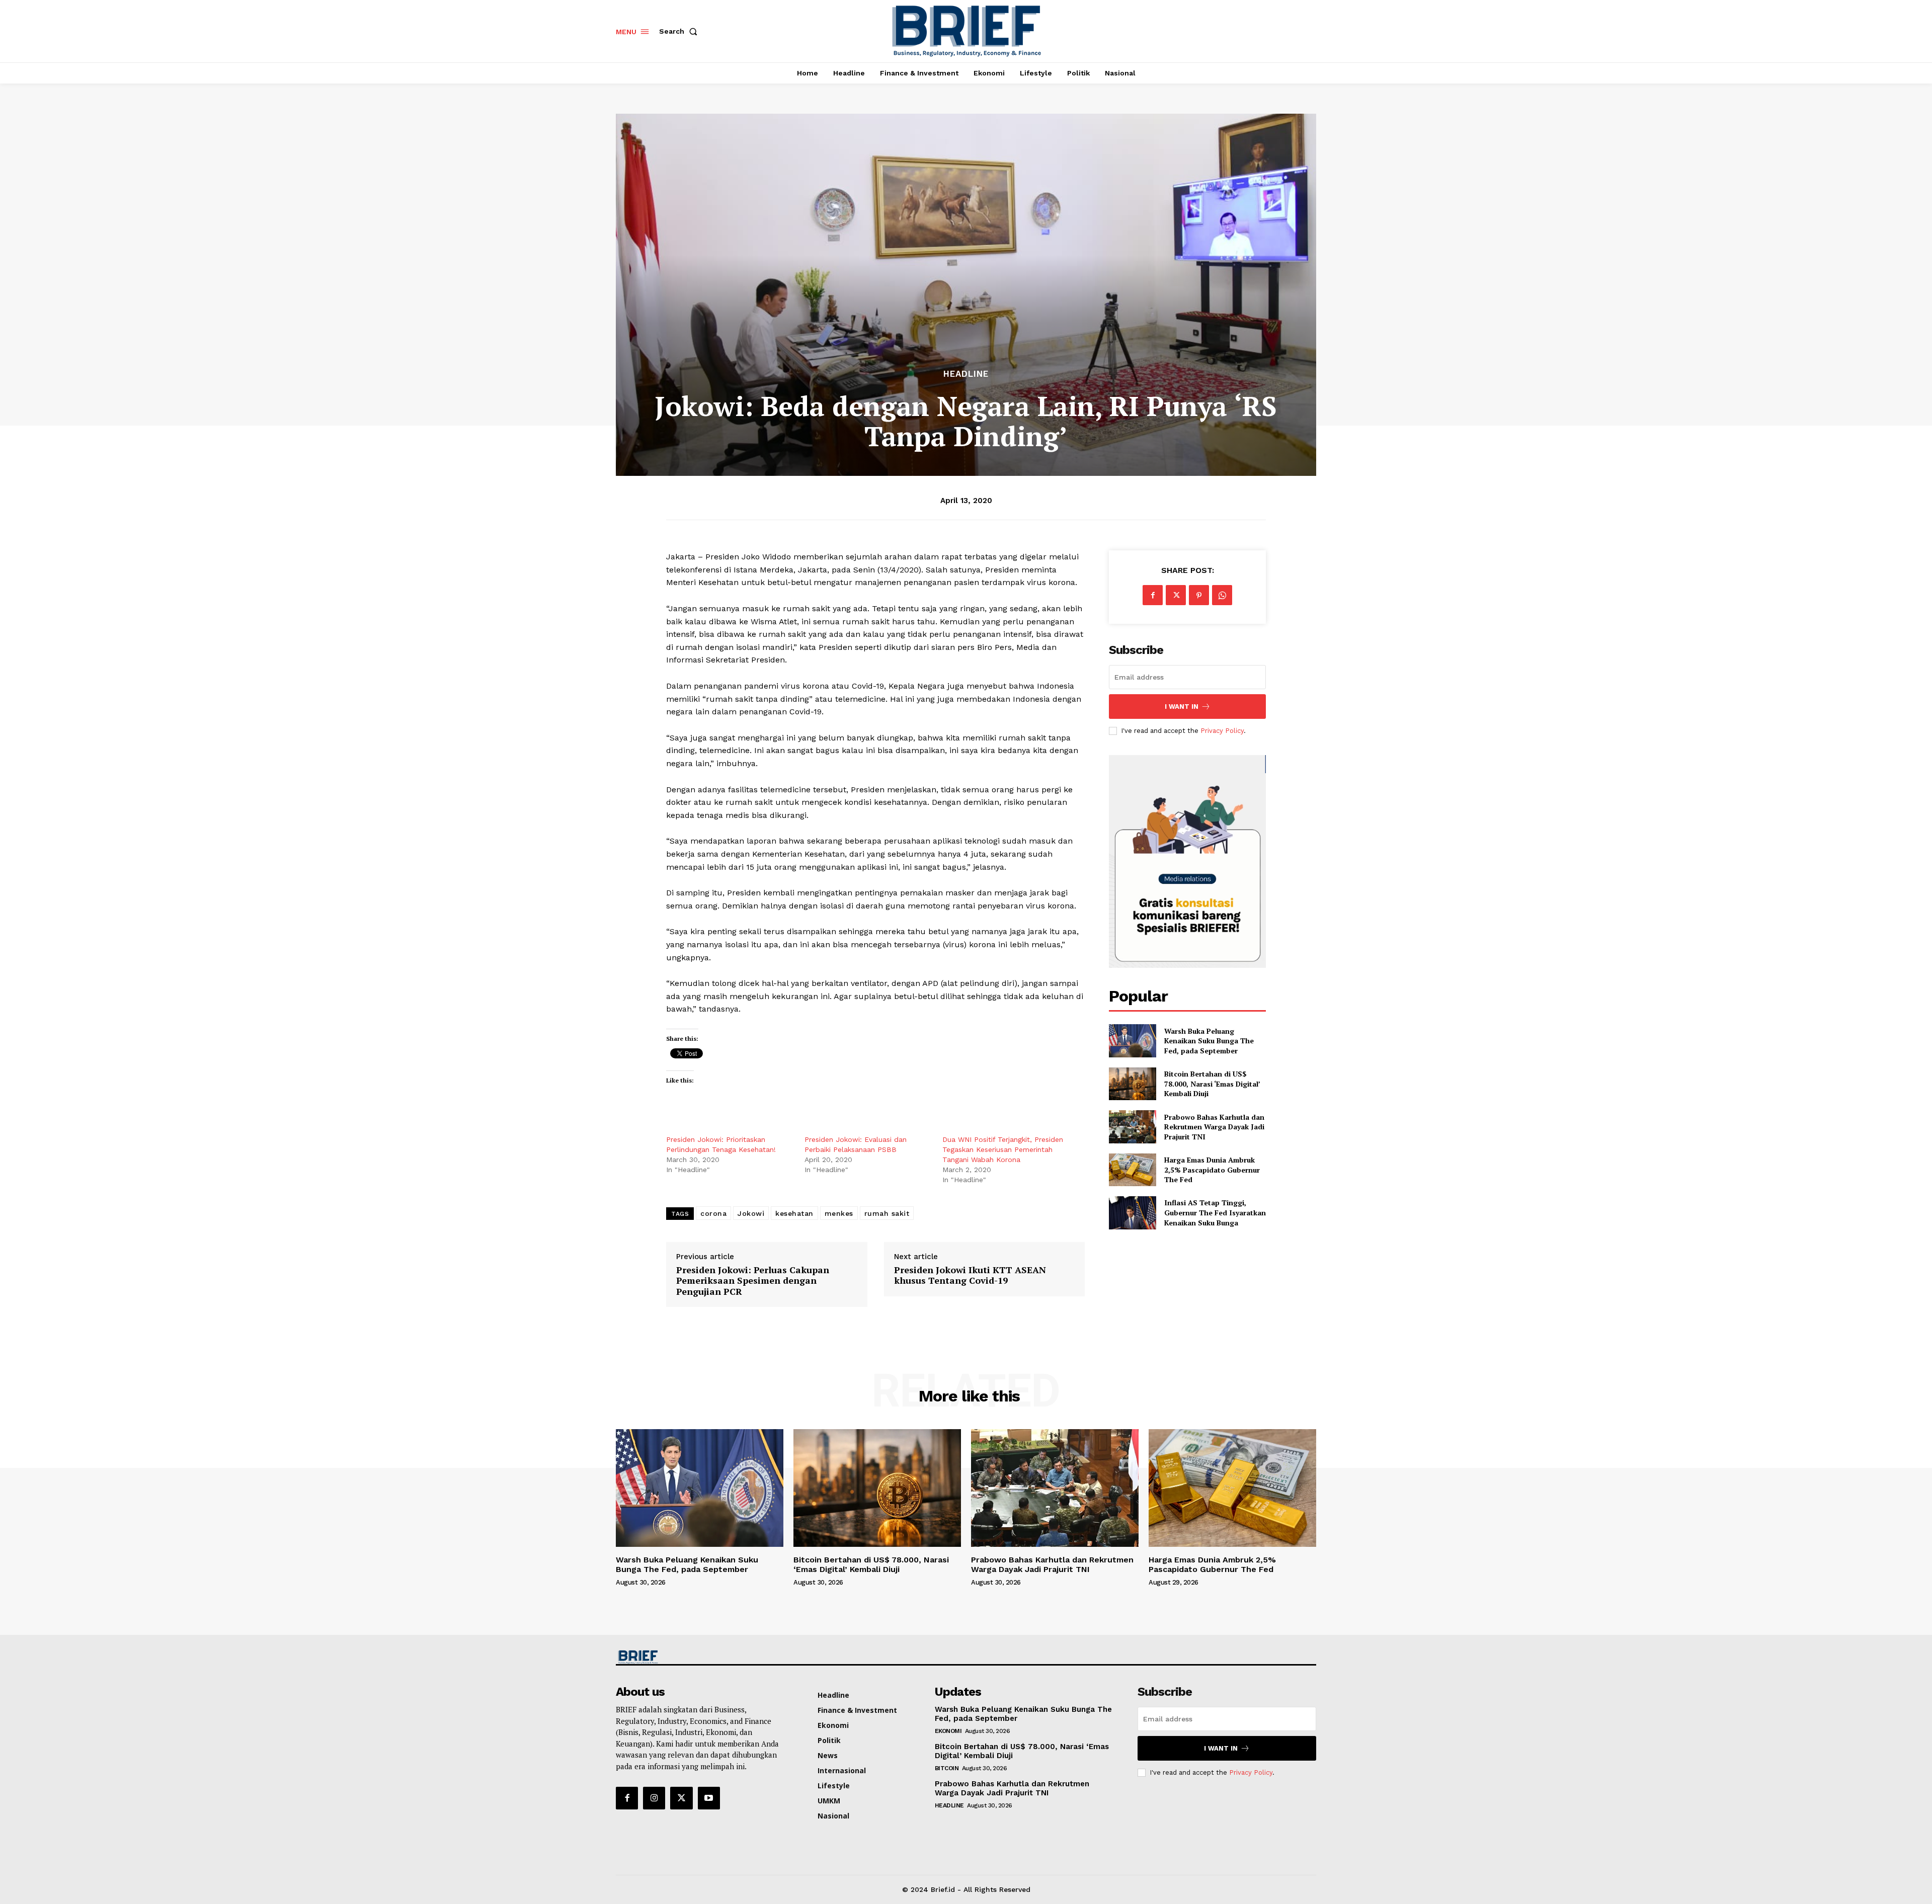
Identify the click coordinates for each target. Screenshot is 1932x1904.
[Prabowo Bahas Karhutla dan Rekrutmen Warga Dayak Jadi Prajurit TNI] (1132, 1127)
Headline (966, 374)
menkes (839, 1213)
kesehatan (794, 1213)
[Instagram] (654, 1798)
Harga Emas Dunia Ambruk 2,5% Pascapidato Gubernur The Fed (1212, 1170)
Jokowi (751, 1213)
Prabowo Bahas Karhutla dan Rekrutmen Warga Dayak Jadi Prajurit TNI (1214, 1127)
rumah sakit (887, 1213)
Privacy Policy (1222, 731)
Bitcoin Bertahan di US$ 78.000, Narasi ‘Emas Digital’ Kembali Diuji (1212, 1084)
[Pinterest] (1199, 595)
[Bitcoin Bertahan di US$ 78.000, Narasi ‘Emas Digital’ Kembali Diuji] (1132, 1084)
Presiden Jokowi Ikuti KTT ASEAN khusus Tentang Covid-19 (970, 1275)
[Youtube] (709, 1798)
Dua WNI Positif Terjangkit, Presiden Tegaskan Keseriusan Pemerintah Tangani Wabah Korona (1003, 1149)
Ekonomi (948, 1731)
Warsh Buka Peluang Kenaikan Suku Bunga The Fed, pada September (1209, 1041)
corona (713, 1213)
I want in (1182, 707)
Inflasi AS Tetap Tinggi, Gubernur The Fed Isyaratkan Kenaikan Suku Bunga (1215, 1212)
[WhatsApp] (1222, 595)
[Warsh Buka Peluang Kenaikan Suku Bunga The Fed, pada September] (1132, 1041)
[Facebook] (1153, 595)
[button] (680, 31)
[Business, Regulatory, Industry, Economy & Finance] (698, 1657)
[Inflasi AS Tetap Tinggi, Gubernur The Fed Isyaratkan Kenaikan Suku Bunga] (1132, 1213)
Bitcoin (947, 1768)
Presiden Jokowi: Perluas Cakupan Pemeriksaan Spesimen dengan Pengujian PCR (753, 1281)
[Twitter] (1176, 595)
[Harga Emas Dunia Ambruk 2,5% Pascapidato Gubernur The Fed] (1132, 1170)
